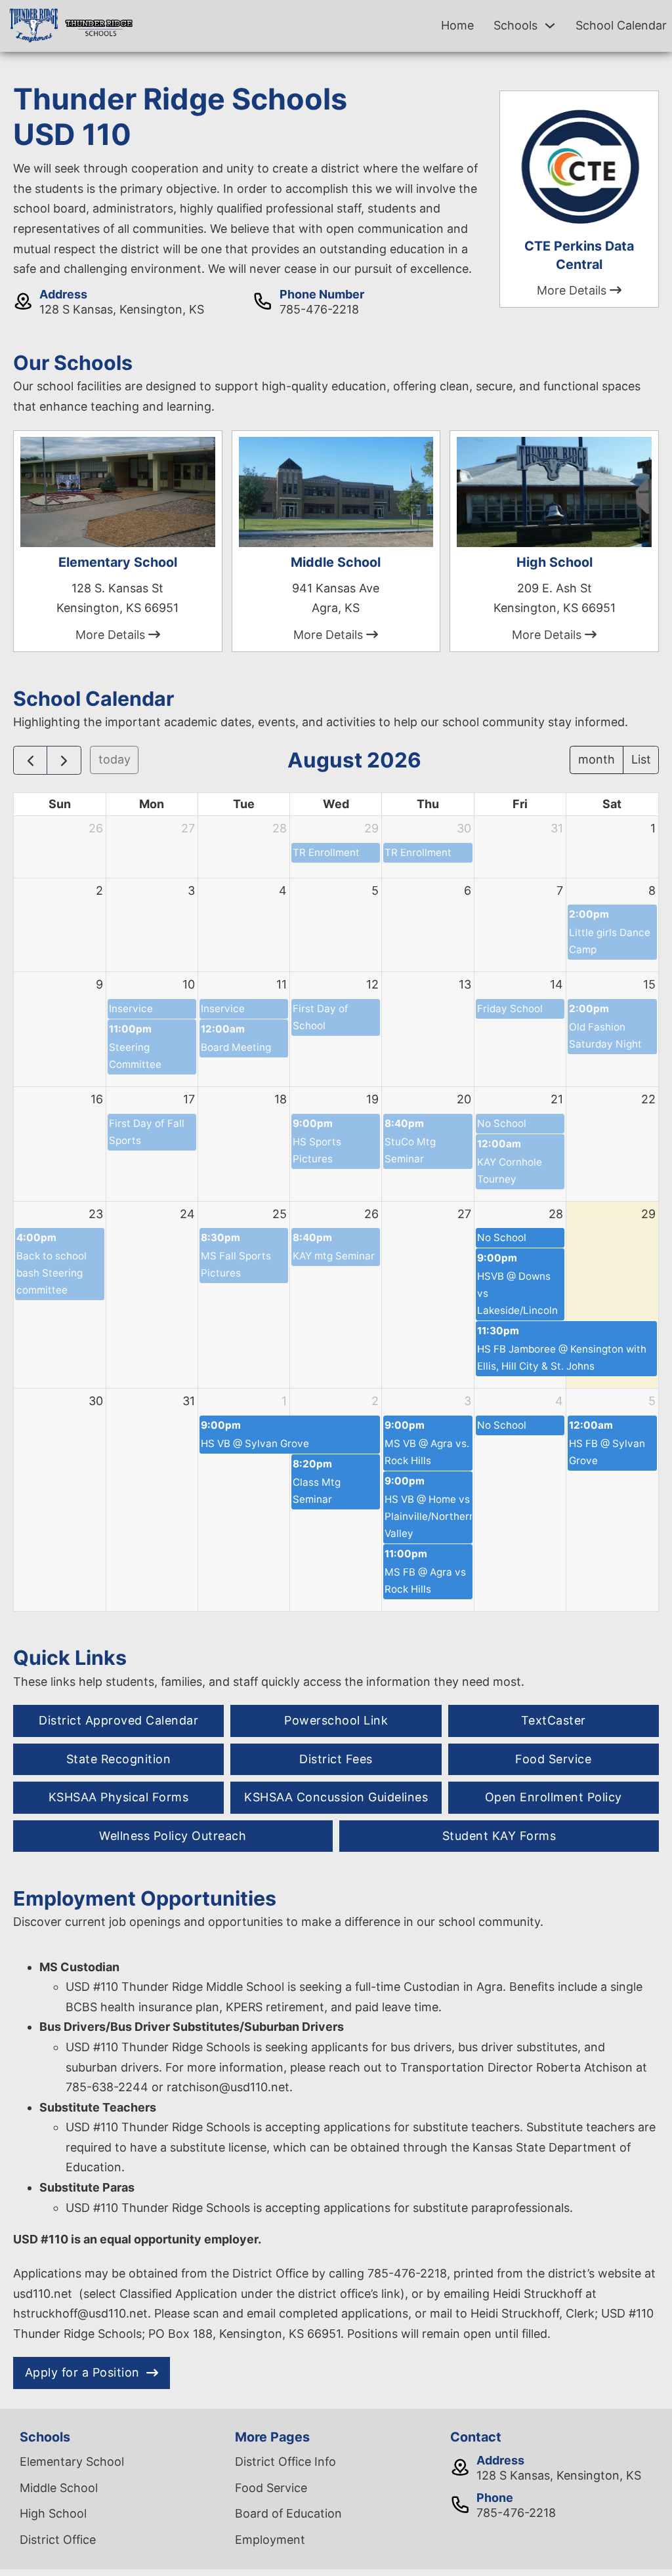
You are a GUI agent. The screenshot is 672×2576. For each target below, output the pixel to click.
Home (457, 25)
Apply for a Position (82, 2372)
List (641, 759)
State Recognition (119, 1759)
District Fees (336, 1759)
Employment (270, 2540)
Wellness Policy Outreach (173, 1836)
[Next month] (64, 760)
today (115, 759)
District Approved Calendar (118, 1720)
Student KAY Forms (499, 1836)
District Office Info (285, 2462)
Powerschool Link (336, 1720)
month (597, 759)
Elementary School (72, 2462)
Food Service (553, 1759)
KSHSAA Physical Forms (119, 1797)
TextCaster (554, 1720)
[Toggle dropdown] (550, 26)
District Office (58, 2540)
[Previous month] (30, 760)
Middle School (59, 2488)
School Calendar (621, 25)
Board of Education (288, 2513)
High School (53, 2513)
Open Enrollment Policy (554, 1797)
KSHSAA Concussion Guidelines (336, 1797)
